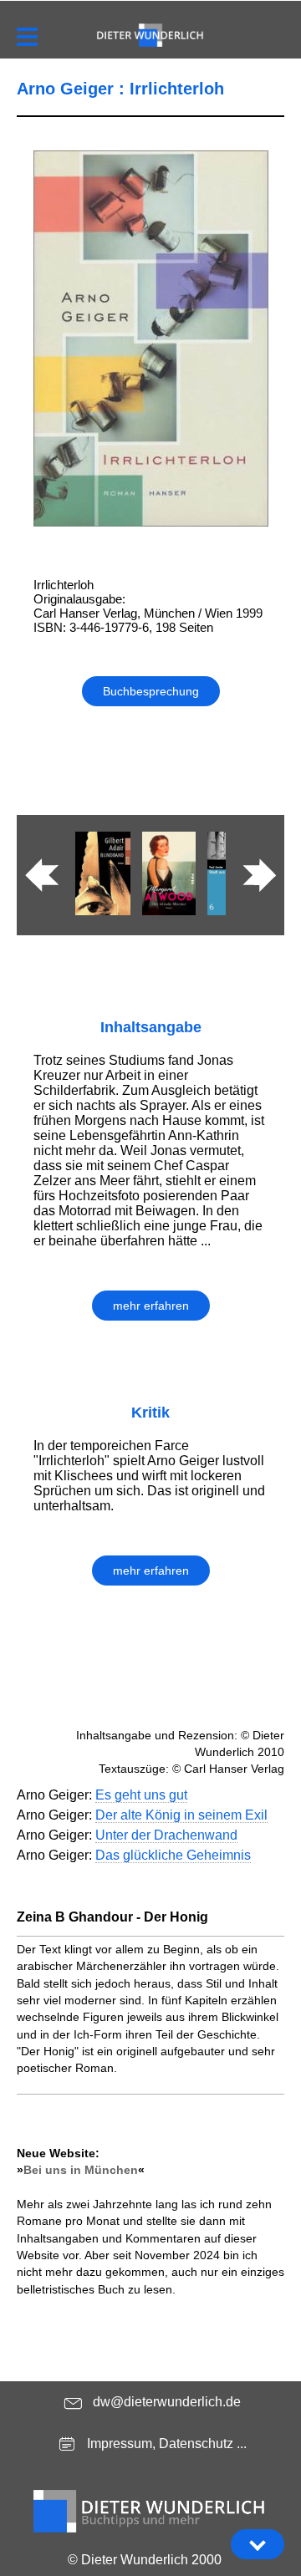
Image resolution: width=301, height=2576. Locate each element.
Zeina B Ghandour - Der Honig (112, 1917)
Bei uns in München (81, 2170)
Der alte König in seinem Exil (181, 1815)
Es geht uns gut (141, 1795)
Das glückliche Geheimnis (173, 1855)
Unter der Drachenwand (166, 1835)
